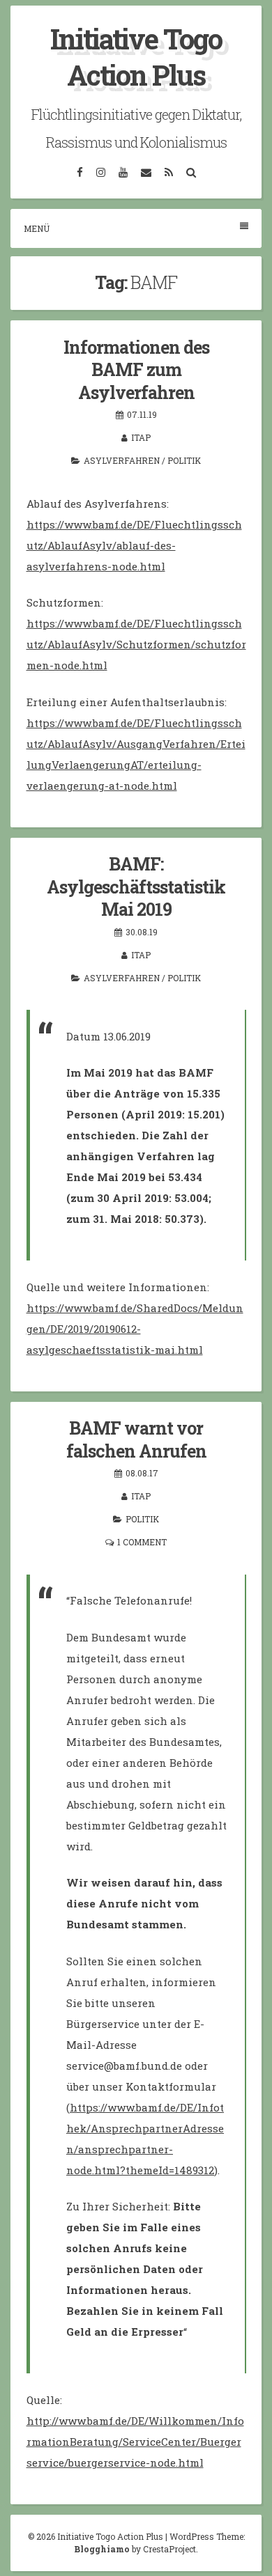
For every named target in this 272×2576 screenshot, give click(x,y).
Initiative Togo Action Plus (136, 57)
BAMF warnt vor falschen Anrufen (136, 1439)
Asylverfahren (122, 460)
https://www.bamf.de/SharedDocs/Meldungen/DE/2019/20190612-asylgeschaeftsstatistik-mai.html (135, 1329)
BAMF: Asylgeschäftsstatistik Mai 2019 (136, 887)
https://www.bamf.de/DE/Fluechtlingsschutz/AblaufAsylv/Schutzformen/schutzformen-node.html (136, 644)
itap (141, 437)
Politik (184, 460)
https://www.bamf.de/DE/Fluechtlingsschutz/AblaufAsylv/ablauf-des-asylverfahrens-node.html (134, 545)
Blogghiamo (102, 2549)
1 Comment (142, 1542)
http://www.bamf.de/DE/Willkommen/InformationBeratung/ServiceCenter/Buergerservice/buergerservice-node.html (135, 2442)
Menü (37, 228)
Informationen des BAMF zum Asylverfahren (136, 370)
